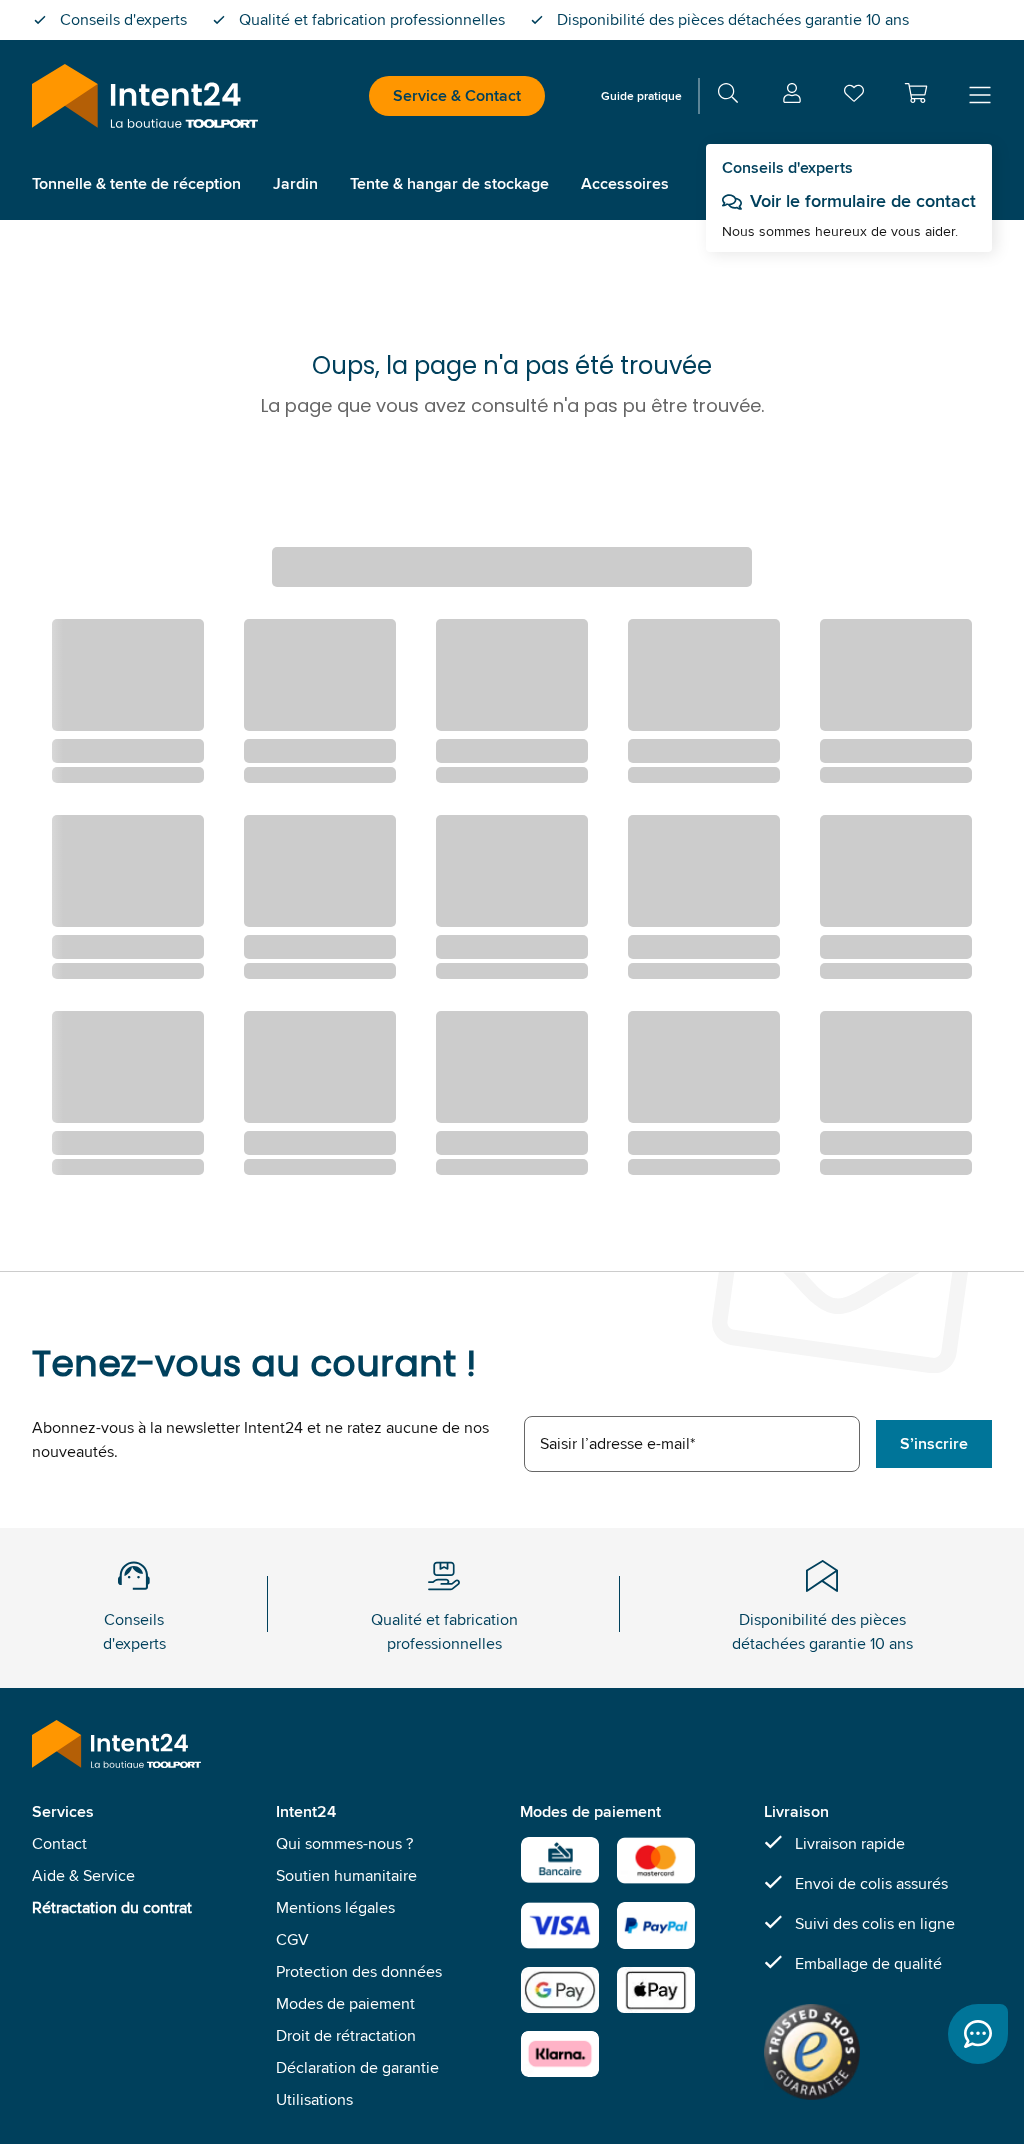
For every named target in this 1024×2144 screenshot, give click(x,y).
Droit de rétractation (346, 2035)
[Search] (728, 96)
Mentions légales (335, 1907)
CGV (292, 1939)
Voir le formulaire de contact (863, 201)
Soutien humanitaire (346, 1875)
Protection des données (359, 1971)
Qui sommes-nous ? (344, 1843)
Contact (59, 1843)
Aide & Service (83, 1875)
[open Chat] (978, 2034)
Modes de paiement (345, 2003)
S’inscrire (934, 1443)
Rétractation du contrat (112, 1907)
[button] (916, 93)
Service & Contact (457, 95)
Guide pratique (641, 95)
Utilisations (314, 2099)
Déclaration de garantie (357, 2067)
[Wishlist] (854, 97)
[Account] (792, 96)
